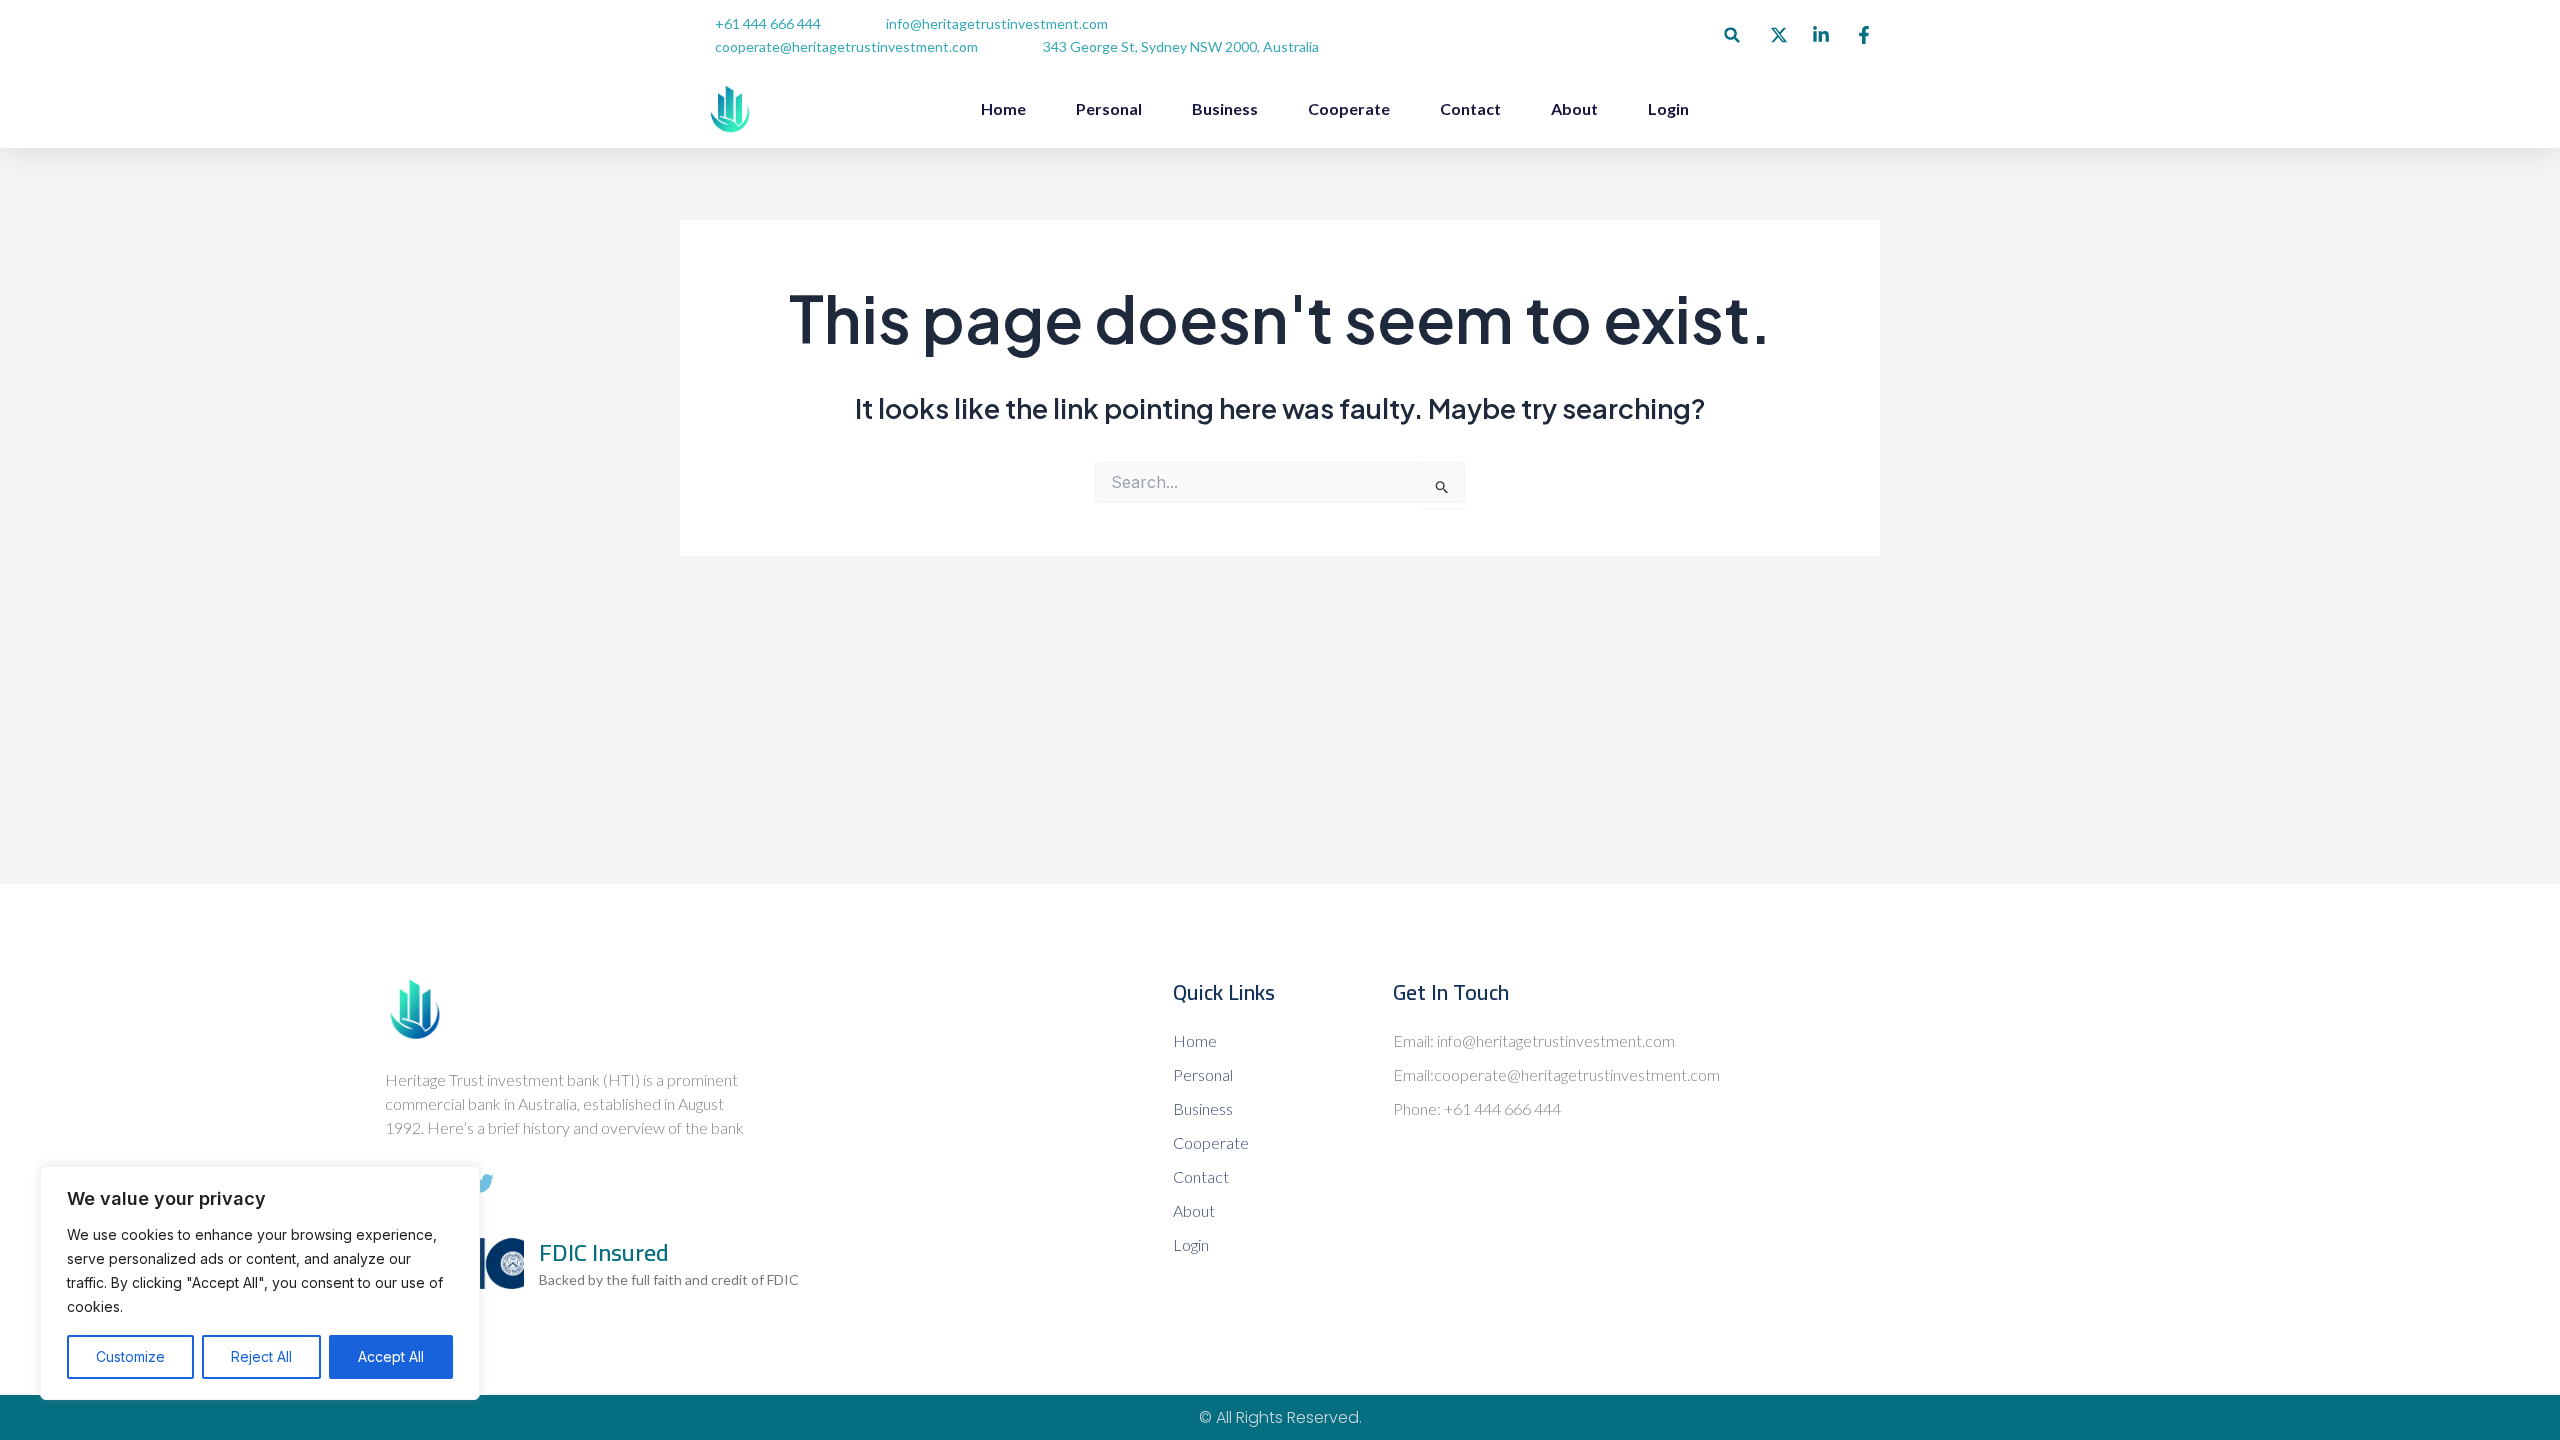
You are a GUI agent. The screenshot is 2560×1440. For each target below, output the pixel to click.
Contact (1470, 108)
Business (1225, 108)
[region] (260, 1283)
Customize (130, 1356)
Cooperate (1349, 108)
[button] (1732, 35)
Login (1668, 108)
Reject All (261, 1356)
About (1574, 108)
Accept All (391, 1356)
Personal (1109, 108)
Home (1003, 108)
